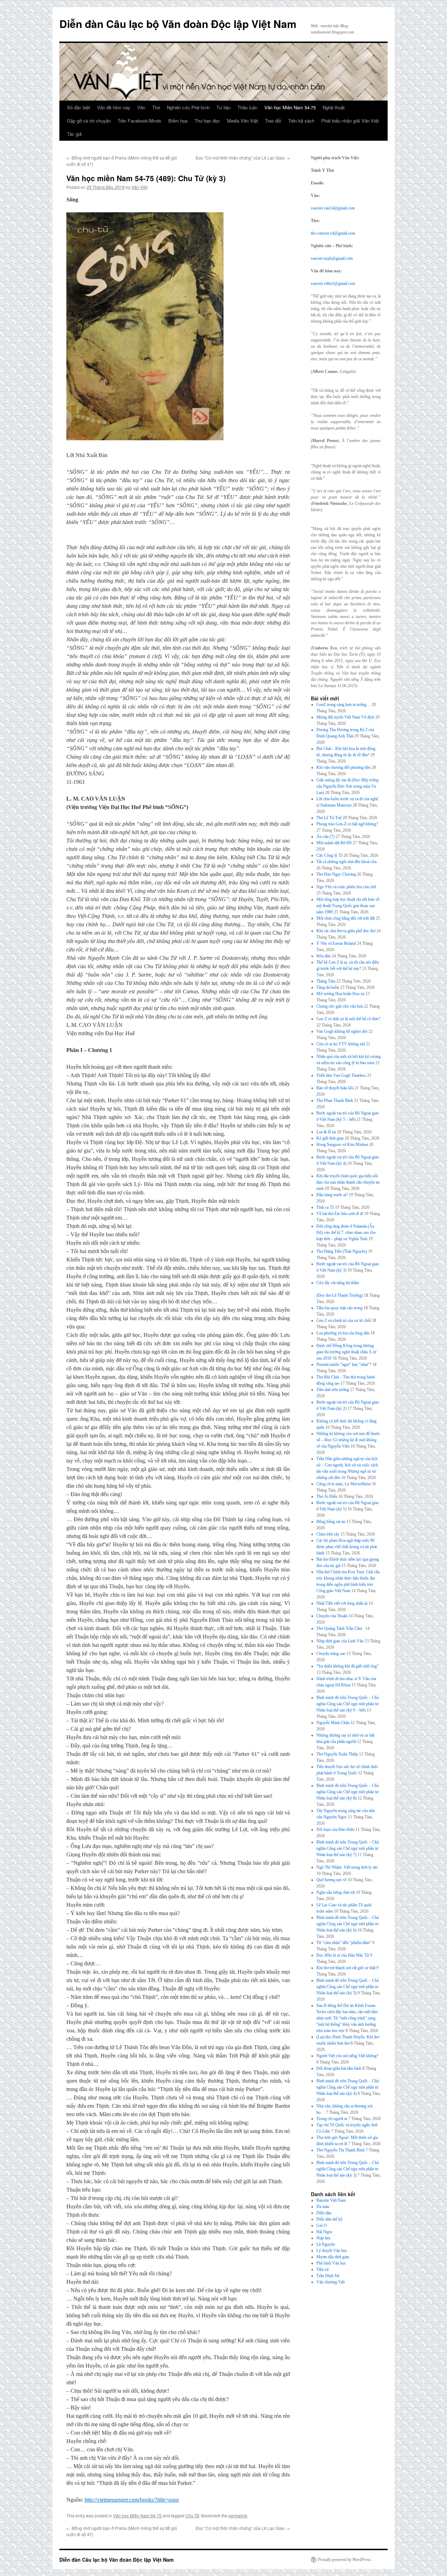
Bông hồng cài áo (331, 1522)
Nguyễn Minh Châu (333, 1723)
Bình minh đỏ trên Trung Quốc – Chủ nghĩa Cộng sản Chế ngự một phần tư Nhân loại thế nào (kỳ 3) (348, 2169)
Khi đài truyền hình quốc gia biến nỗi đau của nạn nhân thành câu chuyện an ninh (348, 1182)
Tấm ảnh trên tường (333, 1390)
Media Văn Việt (243, 121)
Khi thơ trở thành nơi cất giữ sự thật (346, 1968)
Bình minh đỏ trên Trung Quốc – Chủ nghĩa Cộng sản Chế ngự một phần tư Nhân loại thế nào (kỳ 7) (348, 1848)
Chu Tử (192, 2515)
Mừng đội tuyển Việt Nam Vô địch (345, 717)
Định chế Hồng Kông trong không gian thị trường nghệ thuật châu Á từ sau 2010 (346, 1352)
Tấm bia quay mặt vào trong (339, 1308)
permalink (238, 2515)
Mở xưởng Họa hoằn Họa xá (340, 994)
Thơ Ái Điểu (327, 1496)
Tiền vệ (323, 2269)
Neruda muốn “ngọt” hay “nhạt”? (344, 1364)
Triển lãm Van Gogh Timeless (341, 1075)
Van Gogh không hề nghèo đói (342, 1031)
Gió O (322, 2225)
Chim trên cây (328, 1534)
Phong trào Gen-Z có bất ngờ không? (347, 824)
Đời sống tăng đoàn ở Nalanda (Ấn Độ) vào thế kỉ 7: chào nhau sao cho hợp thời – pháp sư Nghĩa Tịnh (346, 1232)
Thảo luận (247, 107)
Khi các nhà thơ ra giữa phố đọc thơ (346, 931)
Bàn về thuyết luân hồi (335, 1088)
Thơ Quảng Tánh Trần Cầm (340, 1628)
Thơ (156, 107)
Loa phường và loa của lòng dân (343, 1333)
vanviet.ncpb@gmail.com (332, 258)
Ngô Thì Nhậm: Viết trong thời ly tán (347, 1867)
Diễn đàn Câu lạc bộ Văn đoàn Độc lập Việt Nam (178, 24)
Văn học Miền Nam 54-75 (290, 107)
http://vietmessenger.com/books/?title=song (132, 2500)
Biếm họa (178, 121)
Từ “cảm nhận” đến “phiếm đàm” (344, 1943)
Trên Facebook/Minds (140, 121)
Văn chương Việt (331, 2282)
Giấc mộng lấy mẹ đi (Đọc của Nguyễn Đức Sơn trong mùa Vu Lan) (347, 786)
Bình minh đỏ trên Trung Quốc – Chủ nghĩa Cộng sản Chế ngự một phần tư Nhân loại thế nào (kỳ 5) (348, 1987)
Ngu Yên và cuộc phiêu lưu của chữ (346, 887)
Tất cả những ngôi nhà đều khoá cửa (346, 862)
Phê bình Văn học (331, 2263)
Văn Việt (139, 187)
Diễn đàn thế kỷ (329, 2219)
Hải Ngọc (324, 2232)
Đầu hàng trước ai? (332, 1195)
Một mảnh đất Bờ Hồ (334, 843)
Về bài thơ (340, 1214)
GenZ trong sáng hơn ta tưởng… (343, 705)
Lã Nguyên (326, 2244)
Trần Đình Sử (328, 2276)
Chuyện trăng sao (331, 1654)
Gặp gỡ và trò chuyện (89, 121)
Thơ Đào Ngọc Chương (336, 874)
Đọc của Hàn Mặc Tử (343, 1955)
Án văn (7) (325, 837)
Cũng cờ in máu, (344, 1484)
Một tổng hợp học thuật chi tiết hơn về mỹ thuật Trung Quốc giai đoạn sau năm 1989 (348, 906)
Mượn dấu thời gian (333, 2257)
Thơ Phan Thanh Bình (335, 1101)
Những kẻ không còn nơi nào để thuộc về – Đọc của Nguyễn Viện (348, 1440)
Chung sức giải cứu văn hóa (340, 1006)
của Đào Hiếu (335, 1830)
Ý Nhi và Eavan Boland (336, 943)
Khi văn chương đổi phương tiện (343, 767)
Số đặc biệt (79, 107)
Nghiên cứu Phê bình (188, 107)
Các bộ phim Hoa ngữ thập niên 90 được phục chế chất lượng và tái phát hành (347, 1547)
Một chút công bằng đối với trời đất (346, 918)
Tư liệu (223, 107)
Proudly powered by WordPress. (345, 2560)
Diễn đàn (324, 2213)
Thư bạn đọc (207, 121)
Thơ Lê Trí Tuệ (329, 818)
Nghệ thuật (334, 107)
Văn (141, 107)
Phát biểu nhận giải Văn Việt (350, 121)
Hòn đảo (324, 956)
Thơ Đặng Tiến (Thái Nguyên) (342, 1251)
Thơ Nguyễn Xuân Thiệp (337, 1754)
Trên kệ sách (301, 121)
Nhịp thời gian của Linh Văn (340, 1641)
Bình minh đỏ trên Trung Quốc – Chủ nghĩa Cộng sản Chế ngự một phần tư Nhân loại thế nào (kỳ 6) (348, 1924)
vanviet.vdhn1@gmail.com (333, 284)
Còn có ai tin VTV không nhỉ (341, 1044)
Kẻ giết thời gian (330, 1138)
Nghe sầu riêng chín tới (336, 1892)
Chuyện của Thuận (332, 1616)
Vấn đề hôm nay (114, 107)
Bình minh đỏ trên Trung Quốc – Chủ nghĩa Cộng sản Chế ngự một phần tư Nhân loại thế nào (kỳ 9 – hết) (348, 1704)
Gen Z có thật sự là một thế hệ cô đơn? (348, 1019)
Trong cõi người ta (332, 2119)
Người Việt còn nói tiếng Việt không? (347, 2056)
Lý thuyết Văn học (332, 2251)
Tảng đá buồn (328, 987)
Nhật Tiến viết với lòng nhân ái (342, 1603)
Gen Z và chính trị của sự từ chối (344, 1320)
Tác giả (74, 134)
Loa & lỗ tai (326, 1132)
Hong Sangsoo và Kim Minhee (342, 1145)
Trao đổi (273, 121)
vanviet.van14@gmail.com (333, 208)
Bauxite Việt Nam (331, 2200)
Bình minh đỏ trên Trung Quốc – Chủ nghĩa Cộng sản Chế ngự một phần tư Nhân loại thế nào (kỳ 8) (348, 1792)
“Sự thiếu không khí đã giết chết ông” (347, 1666)
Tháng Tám (326, 981)
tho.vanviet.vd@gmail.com (333, 233)
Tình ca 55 (325, 1207)
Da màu (323, 2207)
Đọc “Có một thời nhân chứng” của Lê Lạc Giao (243, 158)
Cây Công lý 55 (329, 855)
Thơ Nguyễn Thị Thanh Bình (340, 2150)
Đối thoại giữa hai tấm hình (339, 2068)
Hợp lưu (323, 2238)
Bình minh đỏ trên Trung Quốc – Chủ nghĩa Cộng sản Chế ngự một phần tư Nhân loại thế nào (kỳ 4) (348, 2087)
